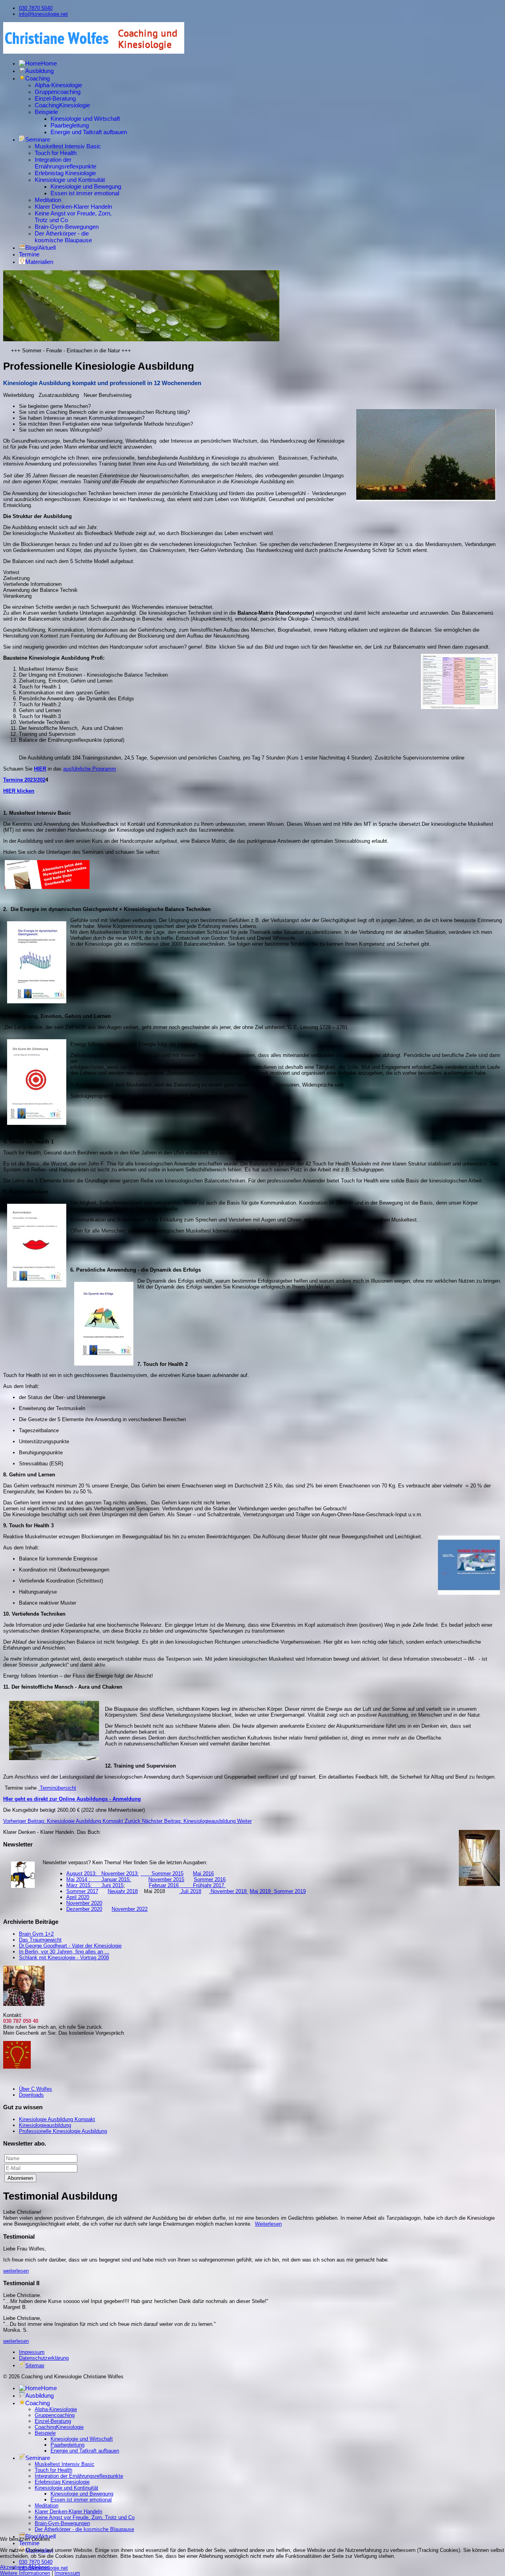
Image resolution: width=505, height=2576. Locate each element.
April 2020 (78, 1897)
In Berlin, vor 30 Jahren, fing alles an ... (64, 1952)
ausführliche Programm (90, 769)
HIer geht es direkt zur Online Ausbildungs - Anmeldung (72, 1799)
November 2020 (84, 1903)
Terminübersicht (57, 1788)
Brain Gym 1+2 (36, 1934)
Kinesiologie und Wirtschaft (85, 119)
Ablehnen (39, 2567)
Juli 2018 (190, 1891)
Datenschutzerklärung (44, 2358)
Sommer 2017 (82, 1891)
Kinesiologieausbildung (45, 2125)
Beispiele (46, 112)
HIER (40, 769)
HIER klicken (19, 791)
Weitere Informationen (25, 2573)
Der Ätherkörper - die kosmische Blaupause (63, 237)
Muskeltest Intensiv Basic (68, 146)
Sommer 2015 (162, 1874)
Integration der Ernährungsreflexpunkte (65, 163)
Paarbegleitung (70, 125)
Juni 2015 (112, 1885)
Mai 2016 (203, 1874)
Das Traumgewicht (40, 1940)
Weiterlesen (268, 2224)
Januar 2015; (116, 1879)
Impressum (32, 2352)
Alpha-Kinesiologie (58, 85)
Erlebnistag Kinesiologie (65, 173)
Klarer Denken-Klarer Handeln (73, 207)
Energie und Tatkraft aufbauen (89, 132)
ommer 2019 (292, 1891)
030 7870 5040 (36, 8)
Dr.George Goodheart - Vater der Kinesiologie (70, 1946)
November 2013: (120, 1874)
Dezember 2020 (84, 1909)
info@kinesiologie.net (43, 14)
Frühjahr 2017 (209, 1885)
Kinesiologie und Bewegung (86, 186)
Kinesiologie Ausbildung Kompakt (57, 2119)
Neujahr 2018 (123, 1891)
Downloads (31, 2095)
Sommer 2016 (210, 1879)
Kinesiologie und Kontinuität (70, 180)
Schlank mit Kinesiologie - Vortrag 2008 (64, 1958)
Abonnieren (20, 2178)
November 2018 (229, 1891)
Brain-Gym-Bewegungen (67, 227)
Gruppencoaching (58, 92)
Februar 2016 (171, 1885)
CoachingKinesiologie (62, 105)
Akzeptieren (14, 2567)
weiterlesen (16, 2271)
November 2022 (130, 1909)
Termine (29, 254)
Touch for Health (56, 153)
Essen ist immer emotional (85, 193)
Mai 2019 (260, 1891)
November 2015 (166, 1879)
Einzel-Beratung (55, 98)
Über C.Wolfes (36, 2089)
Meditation (48, 200)
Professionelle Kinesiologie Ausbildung (63, 2131)
